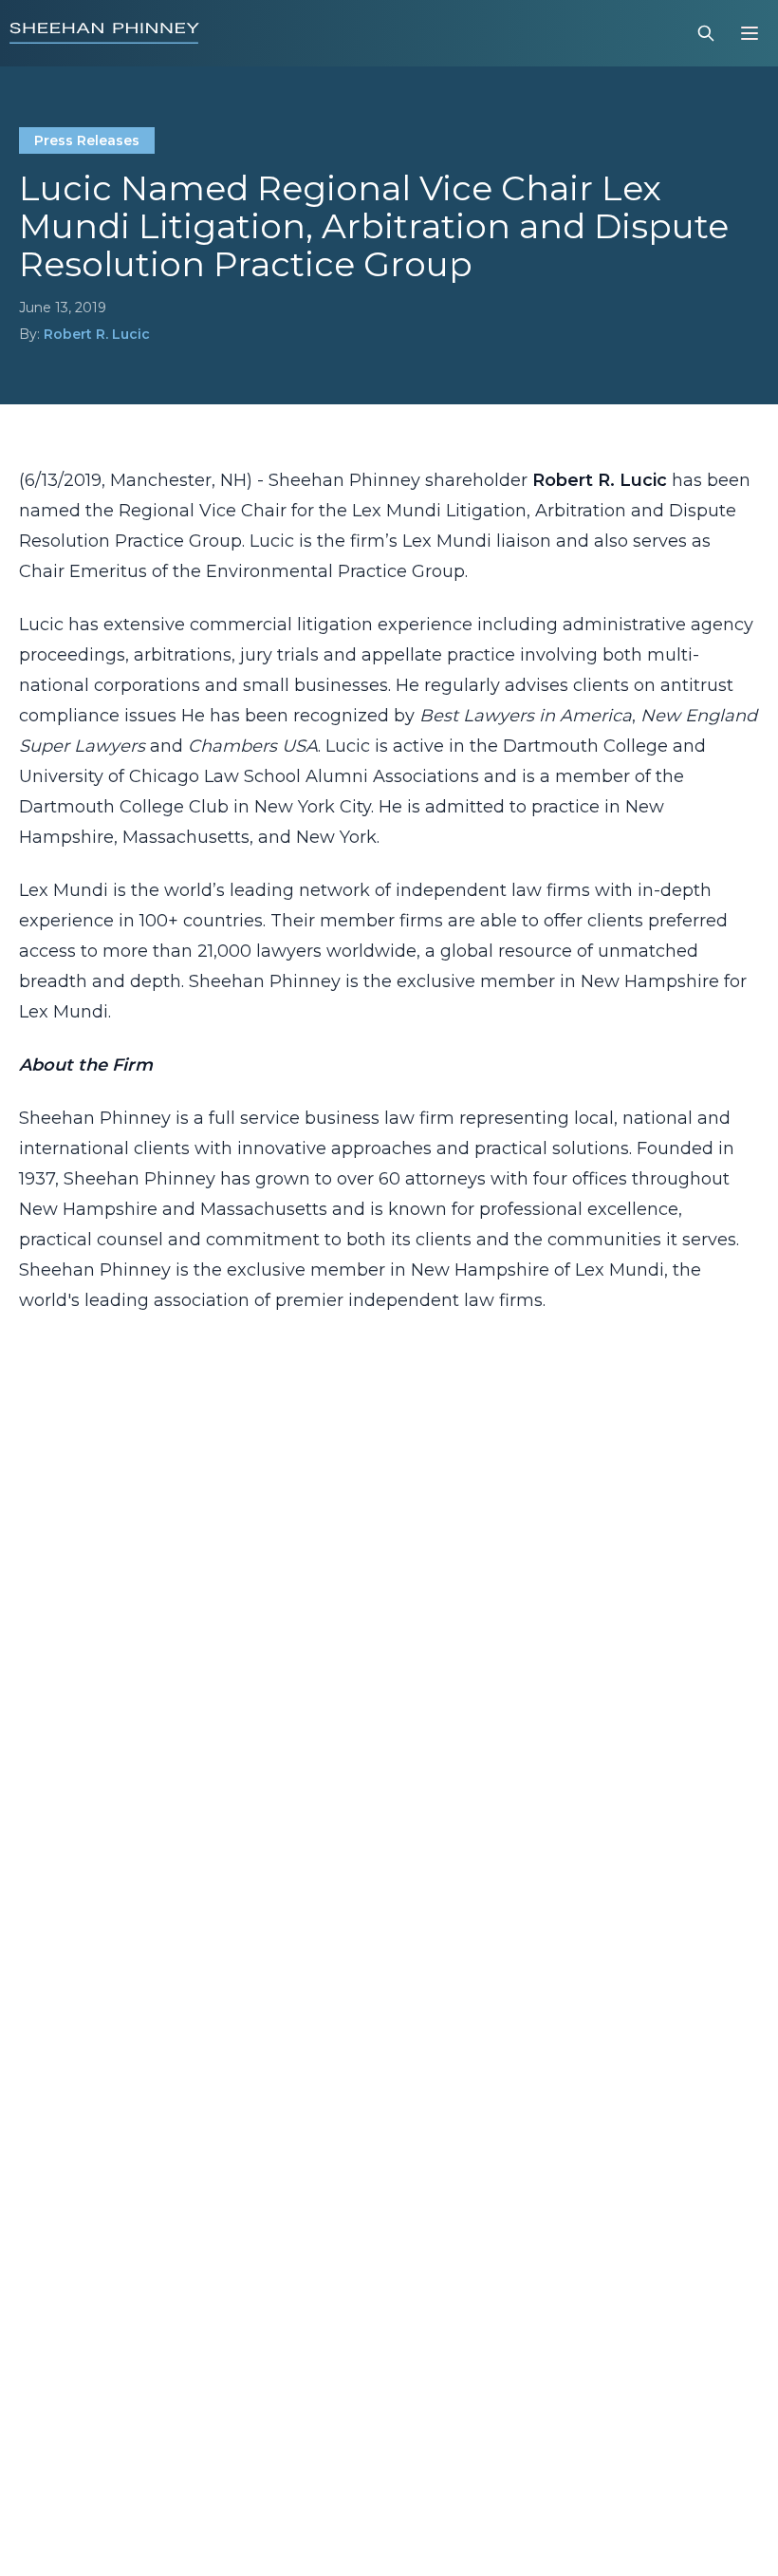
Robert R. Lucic (97, 334)
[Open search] (706, 33)
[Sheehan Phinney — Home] (104, 33)
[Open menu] (750, 33)
